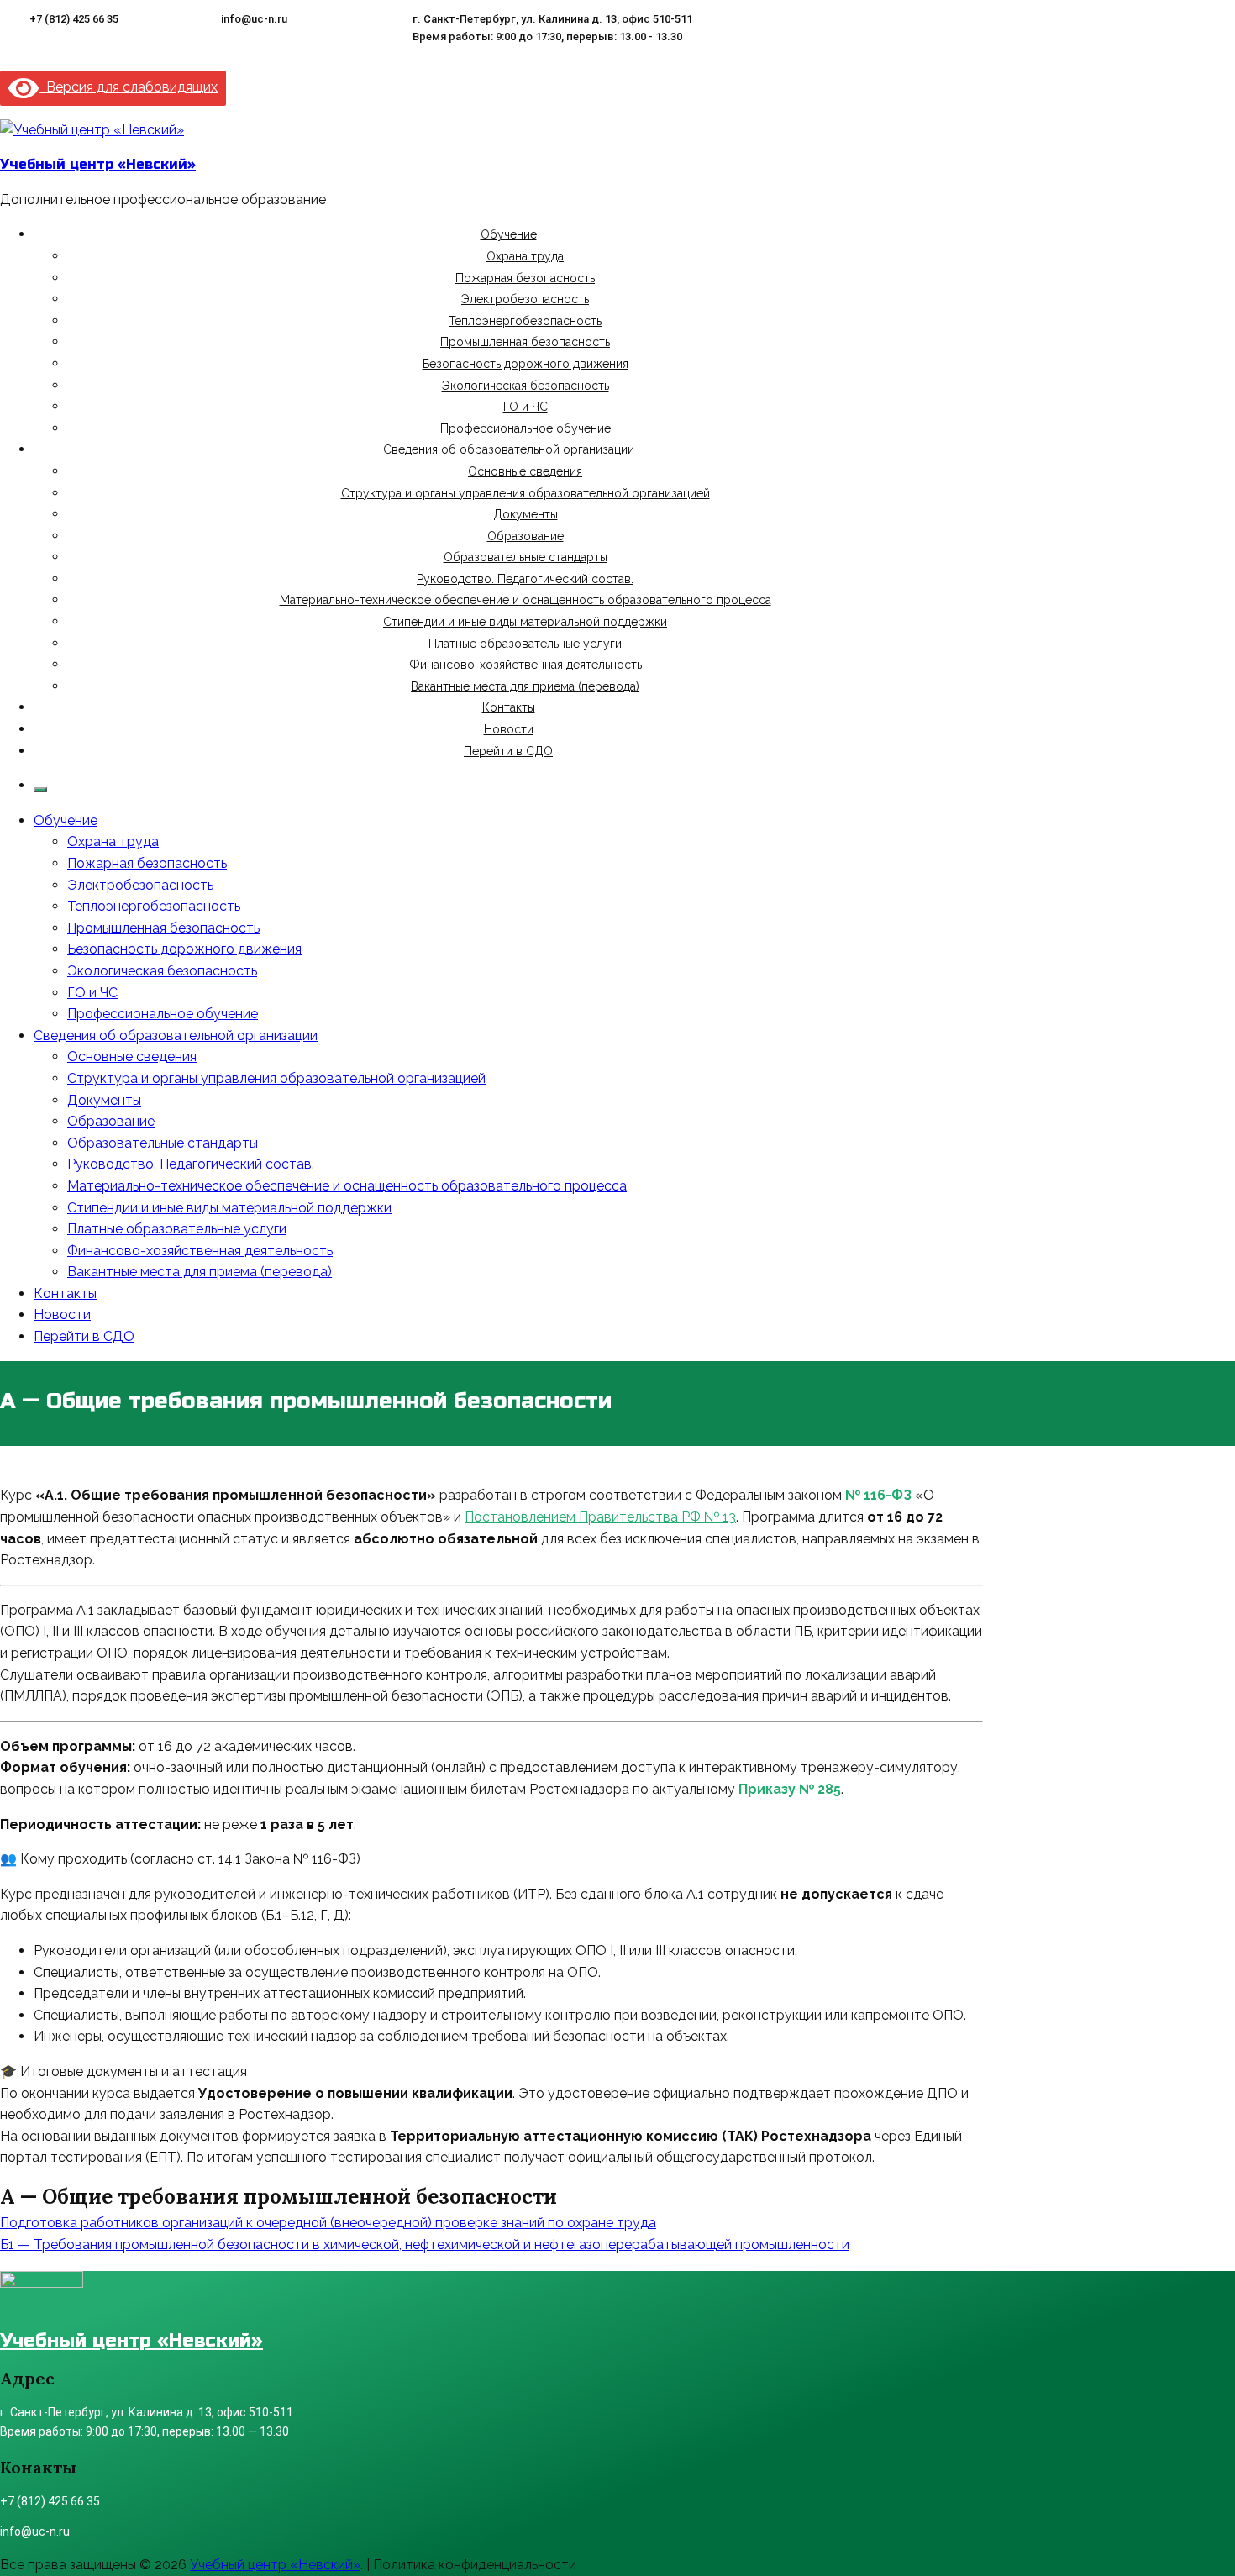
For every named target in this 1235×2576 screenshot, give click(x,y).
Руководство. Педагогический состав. (525, 579)
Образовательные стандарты (526, 557)
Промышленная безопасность (525, 342)
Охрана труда (525, 256)
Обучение (509, 234)
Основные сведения (525, 471)
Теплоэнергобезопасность (525, 321)
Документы (526, 514)
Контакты (509, 707)
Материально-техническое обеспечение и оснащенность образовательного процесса (526, 600)
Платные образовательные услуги (525, 644)
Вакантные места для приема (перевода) (525, 686)
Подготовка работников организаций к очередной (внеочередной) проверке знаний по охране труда (328, 2223)
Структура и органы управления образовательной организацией (526, 493)
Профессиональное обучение (526, 428)
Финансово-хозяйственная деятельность (526, 665)
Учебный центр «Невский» (98, 164)
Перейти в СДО (508, 751)
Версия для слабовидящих (128, 87)
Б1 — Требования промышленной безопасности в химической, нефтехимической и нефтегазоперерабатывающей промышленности (425, 2245)
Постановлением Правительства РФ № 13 (600, 1517)
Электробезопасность (525, 299)
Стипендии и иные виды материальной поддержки (525, 622)
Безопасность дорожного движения (526, 364)
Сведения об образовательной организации (509, 449)
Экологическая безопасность (526, 386)
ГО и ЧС (526, 407)
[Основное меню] (40, 790)
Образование (526, 536)
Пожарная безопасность (525, 278)
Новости (509, 729)
